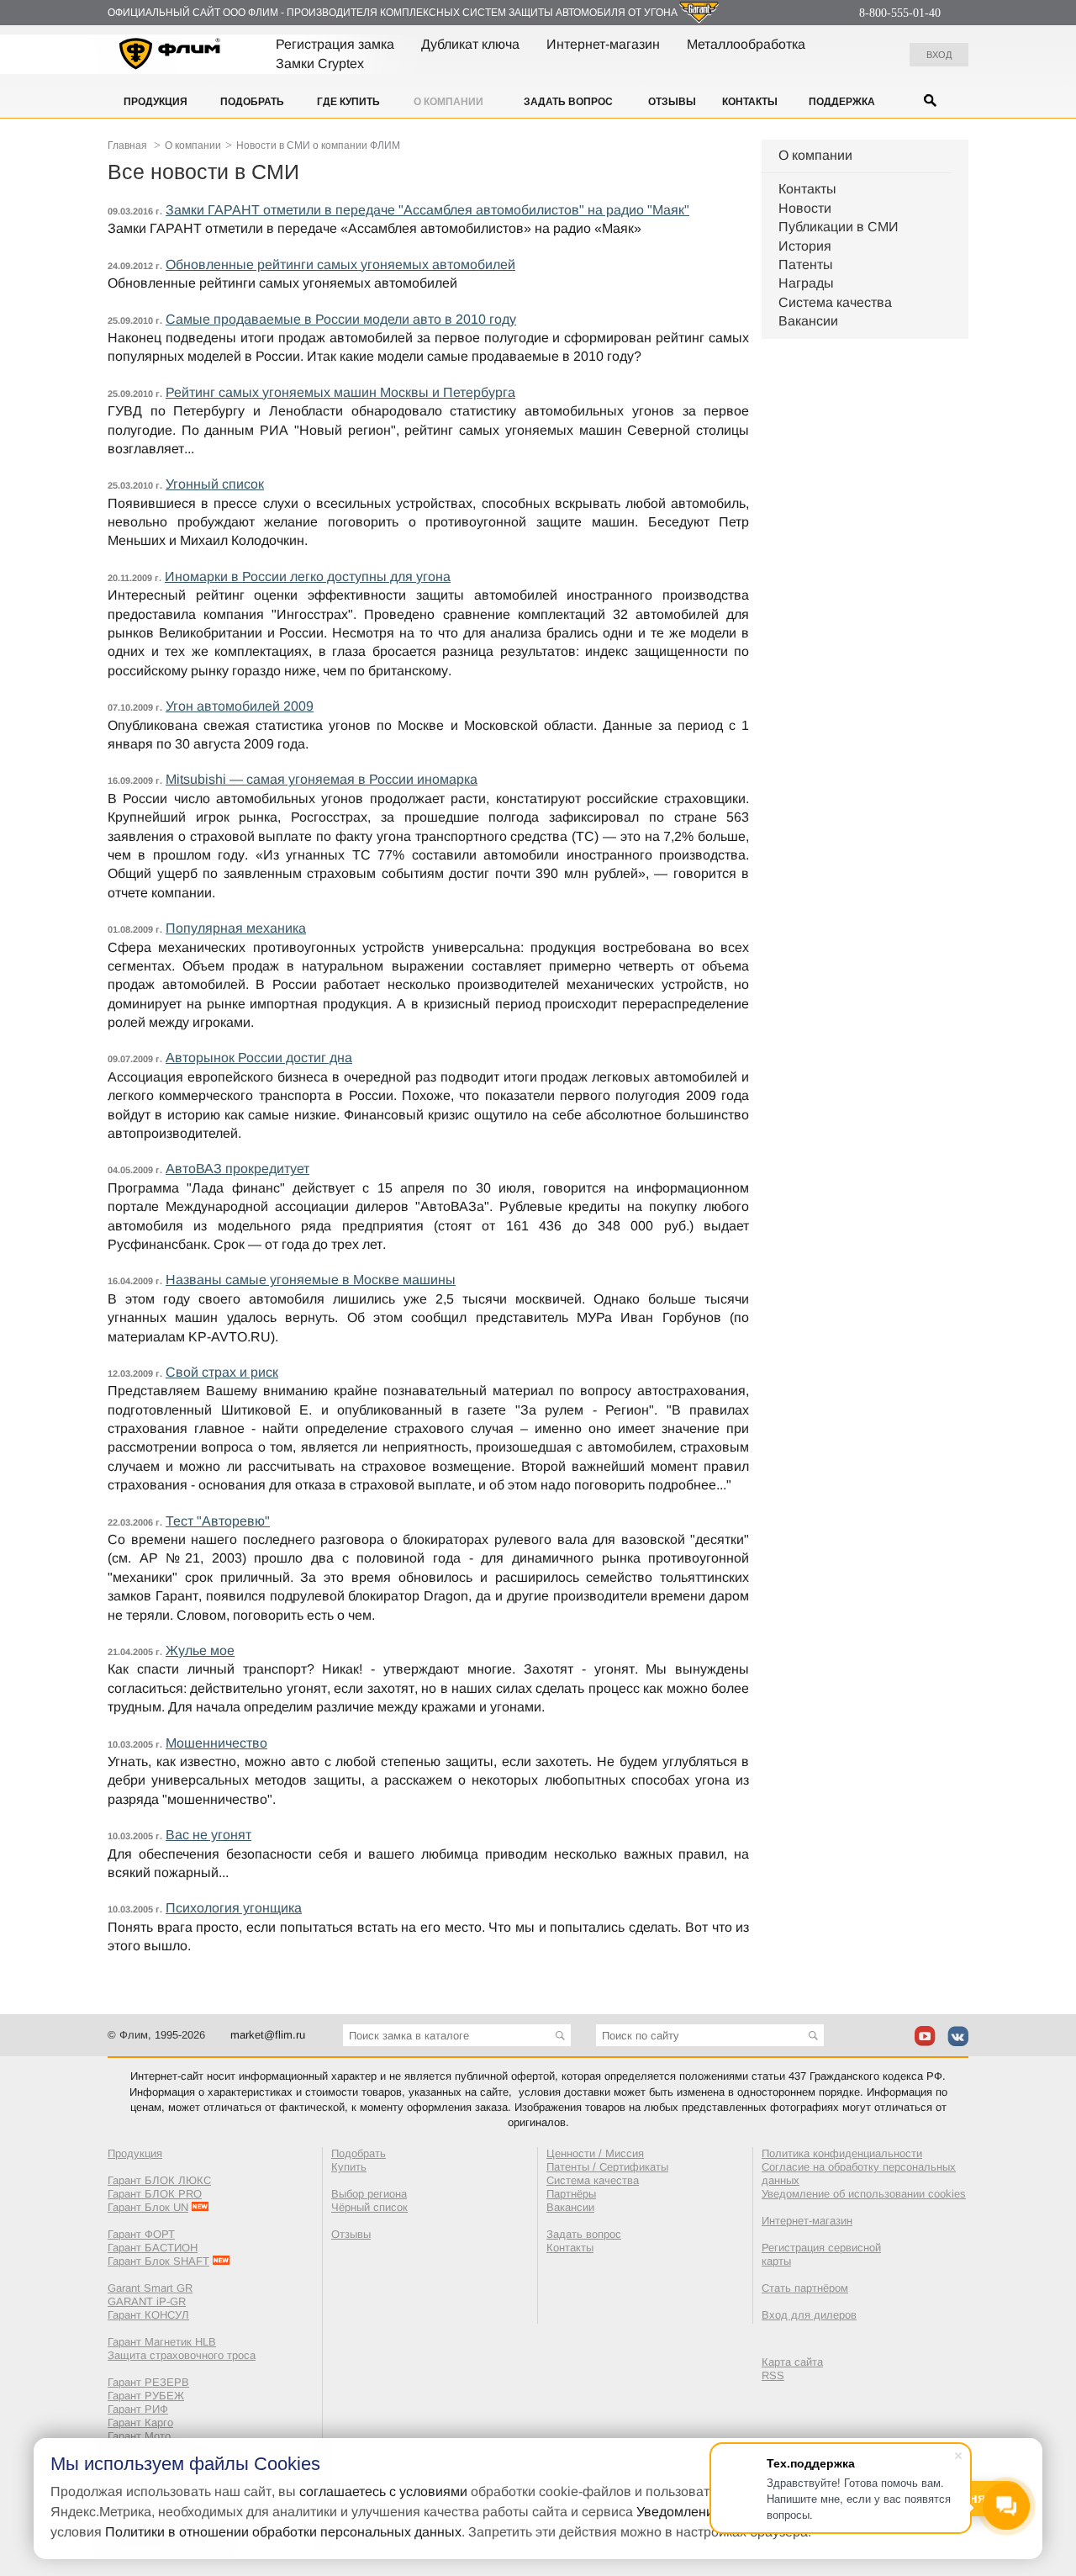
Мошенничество (216, 1743)
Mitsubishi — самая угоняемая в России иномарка (322, 779)
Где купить (348, 102)
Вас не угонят (208, 1835)
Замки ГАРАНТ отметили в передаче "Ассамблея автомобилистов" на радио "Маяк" (427, 210)
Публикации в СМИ (839, 227)
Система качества (835, 302)
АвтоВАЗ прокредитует (237, 1169)
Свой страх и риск (222, 1372)
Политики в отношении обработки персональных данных (283, 2532)
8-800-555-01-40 (900, 13)
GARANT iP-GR (147, 2301)
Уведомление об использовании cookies (864, 2194)
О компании (448, 102)
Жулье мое (200, 1650)
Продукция (156, 102)
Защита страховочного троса (182, 2355)
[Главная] (170, 56)
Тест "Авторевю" (218, 1521)
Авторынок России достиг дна (259, 1058)
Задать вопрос (568, 102)
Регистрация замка (335, 44)
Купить (349, 2167)
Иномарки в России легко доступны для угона (308, 577)
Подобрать (252, 102)
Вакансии (808, 321)
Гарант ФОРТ (141, 2234)
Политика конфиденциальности (842, 2153)
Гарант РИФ (138, 2409)
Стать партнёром (805, 2288)
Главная (127, 145)
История (805, 246)
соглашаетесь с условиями (383, 2491)
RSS (773, 2375)
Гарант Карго (140, 2423)
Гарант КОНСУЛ (148, 2315)
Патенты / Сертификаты (607, 2167)
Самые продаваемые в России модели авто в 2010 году (341, 319)
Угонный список (215, 484)
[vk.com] (958, 2036)
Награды (806, 283)
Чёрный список (369, 2207)
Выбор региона (369, 2194)
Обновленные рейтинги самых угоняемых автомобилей (340, 264)
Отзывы (672, 102)
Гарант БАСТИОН (153, 2248)
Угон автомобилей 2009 (240, 706)
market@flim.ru (268, 2035)
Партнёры (571, 2194)
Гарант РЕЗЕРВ (148, 2382)
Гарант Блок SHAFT (158, 2261)
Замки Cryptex (320, 63)
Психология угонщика (234, 1908)
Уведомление (679, 2512)
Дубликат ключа (470, 44)
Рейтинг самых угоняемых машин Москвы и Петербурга (340, 392)
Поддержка (842, 102)
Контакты (750, 102)
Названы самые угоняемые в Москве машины (311, 1280)
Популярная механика (236, 928)
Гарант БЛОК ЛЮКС (159, 2180)
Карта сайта (792, 2362)
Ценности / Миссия (595, 2153)
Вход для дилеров (809, 2315)
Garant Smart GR (150, 2288)
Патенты (806, 264)
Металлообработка (746, 44)
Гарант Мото (139, 2436)
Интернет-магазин (603, 44)
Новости (805, 208)
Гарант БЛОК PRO (155, 2194)
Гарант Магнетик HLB (162, 2342)
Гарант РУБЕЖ (146, 2396)
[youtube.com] (925, 2036)
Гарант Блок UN (148, 2207)
